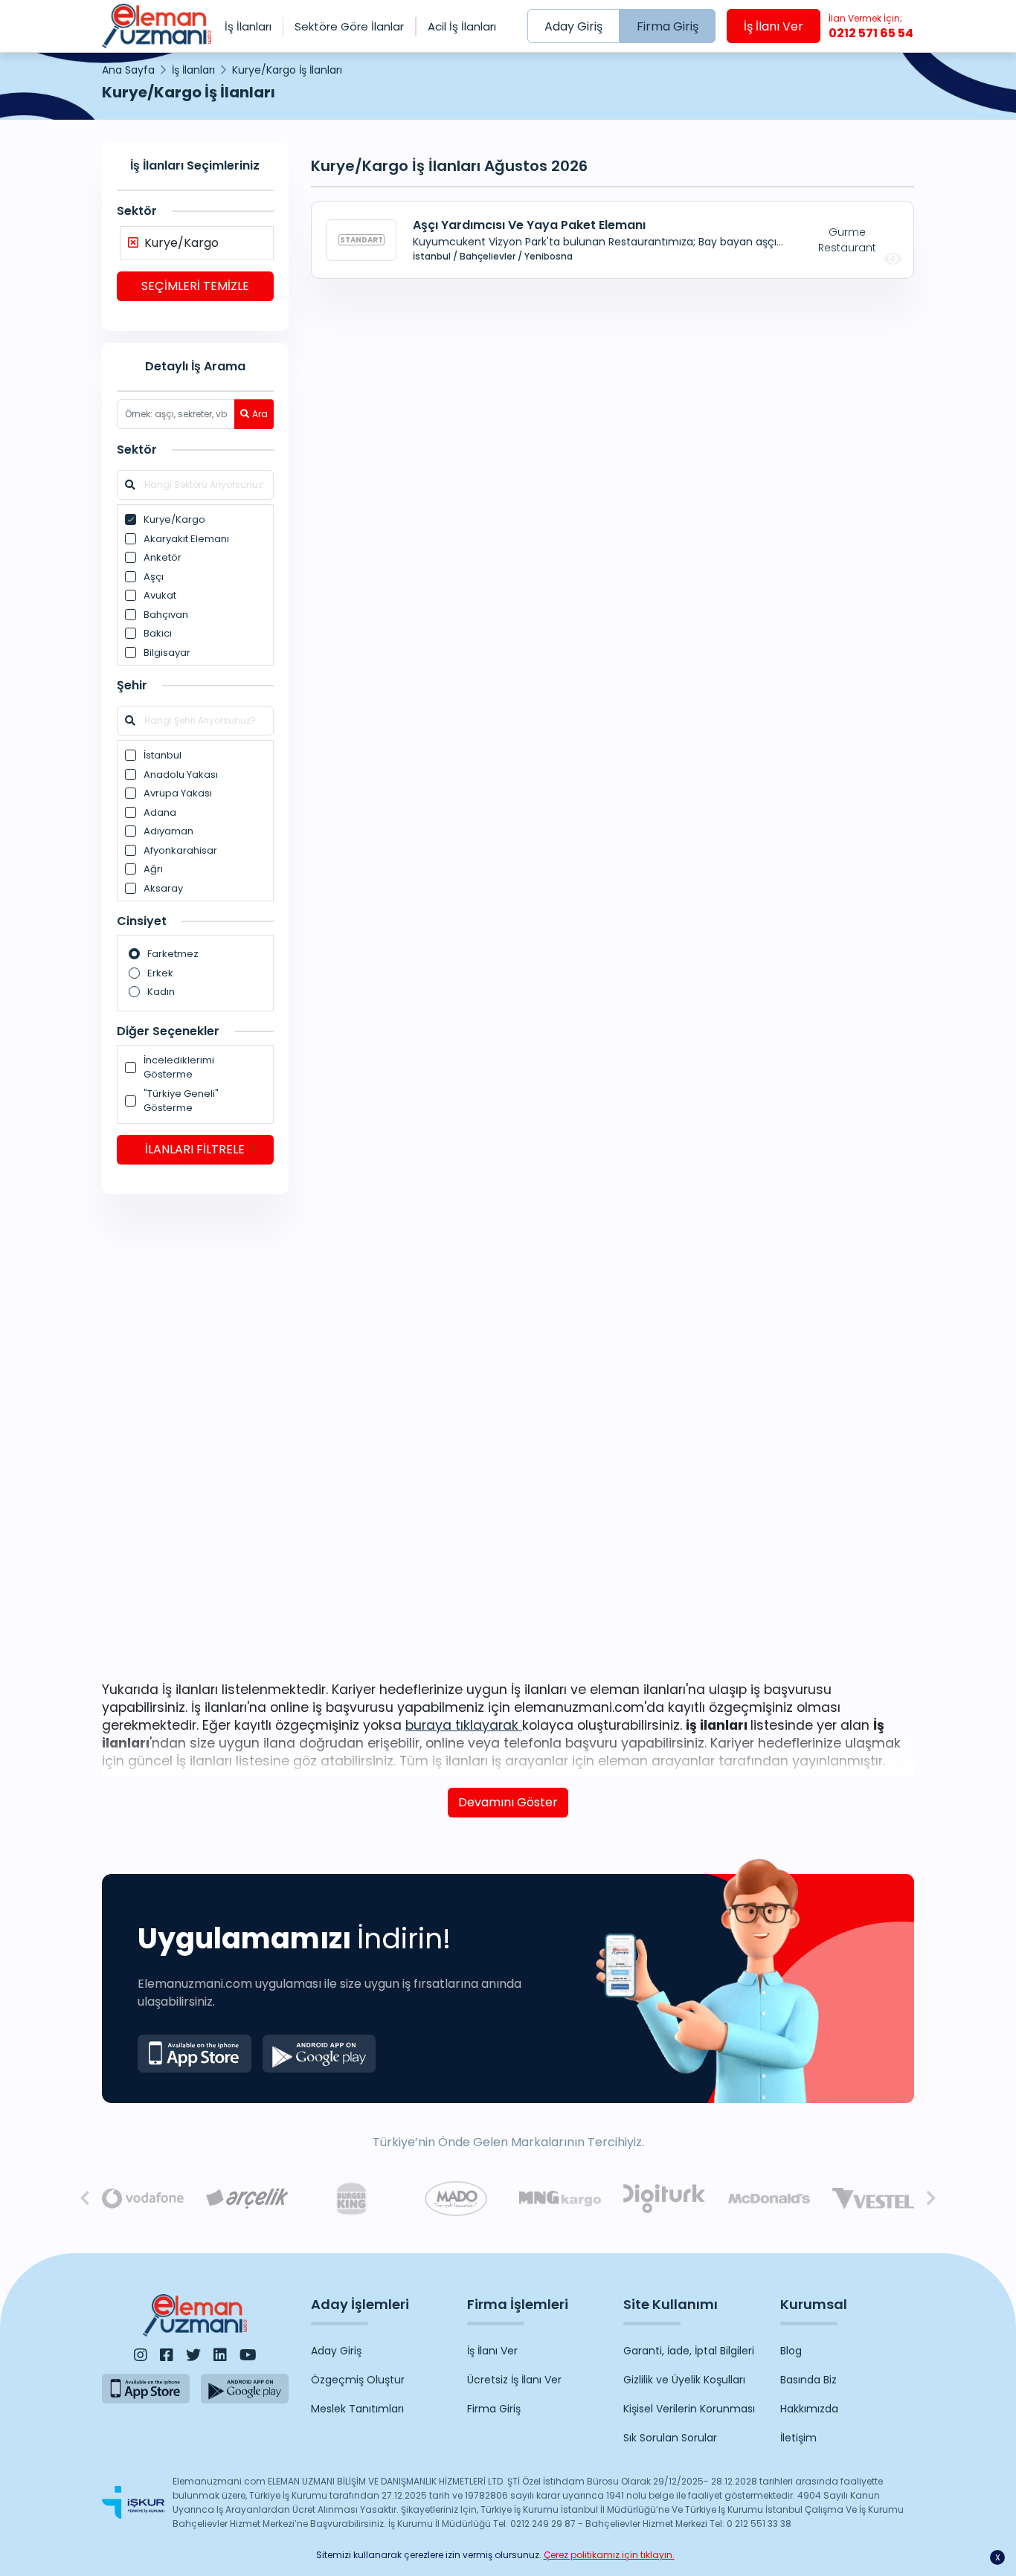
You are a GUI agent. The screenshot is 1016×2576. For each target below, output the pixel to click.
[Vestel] (873, 2199)
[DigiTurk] (664, 2199)
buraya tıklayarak (464, 1725)
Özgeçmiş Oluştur (358, 2380)
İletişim (798, 2438)
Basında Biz (808, 2380)
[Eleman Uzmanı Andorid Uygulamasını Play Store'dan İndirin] (319, 2054)
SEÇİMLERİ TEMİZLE (195, 286)
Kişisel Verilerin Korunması (689, 2409)
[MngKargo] (560, 2199)
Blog (791, 2351)
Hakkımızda (809, 2409)
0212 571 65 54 (871, 27)
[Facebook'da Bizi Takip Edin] (167, 2355)
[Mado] (456, 2199)
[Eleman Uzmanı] (157, 26)
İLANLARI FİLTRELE (195, 1149)
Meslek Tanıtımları (357, 2409)
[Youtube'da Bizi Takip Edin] (248, 2355)
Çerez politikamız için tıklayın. (609, 2555)
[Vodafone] (143, 2199)
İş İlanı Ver (774, 26)
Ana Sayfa (128, 70)
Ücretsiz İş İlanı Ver (514, 2380)
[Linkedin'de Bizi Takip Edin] (220, 2355)
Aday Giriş (573, 26)
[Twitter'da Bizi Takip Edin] (193, 2355)
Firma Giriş (668, 26)
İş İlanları (248, 26)
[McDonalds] (769, 2199)
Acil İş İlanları (462, 26)
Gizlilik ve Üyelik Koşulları (684, 2380)
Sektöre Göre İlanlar (349, 26)
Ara (260, 414)
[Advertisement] (195, 1435)
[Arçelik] (247, 2199)
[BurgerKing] (351, 2199)
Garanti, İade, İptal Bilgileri (689, 2351)
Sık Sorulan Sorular (670, 2438)
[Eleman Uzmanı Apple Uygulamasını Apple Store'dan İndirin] (194, 2054)
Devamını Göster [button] (508, 1802)
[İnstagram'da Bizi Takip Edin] (141, 2355)
